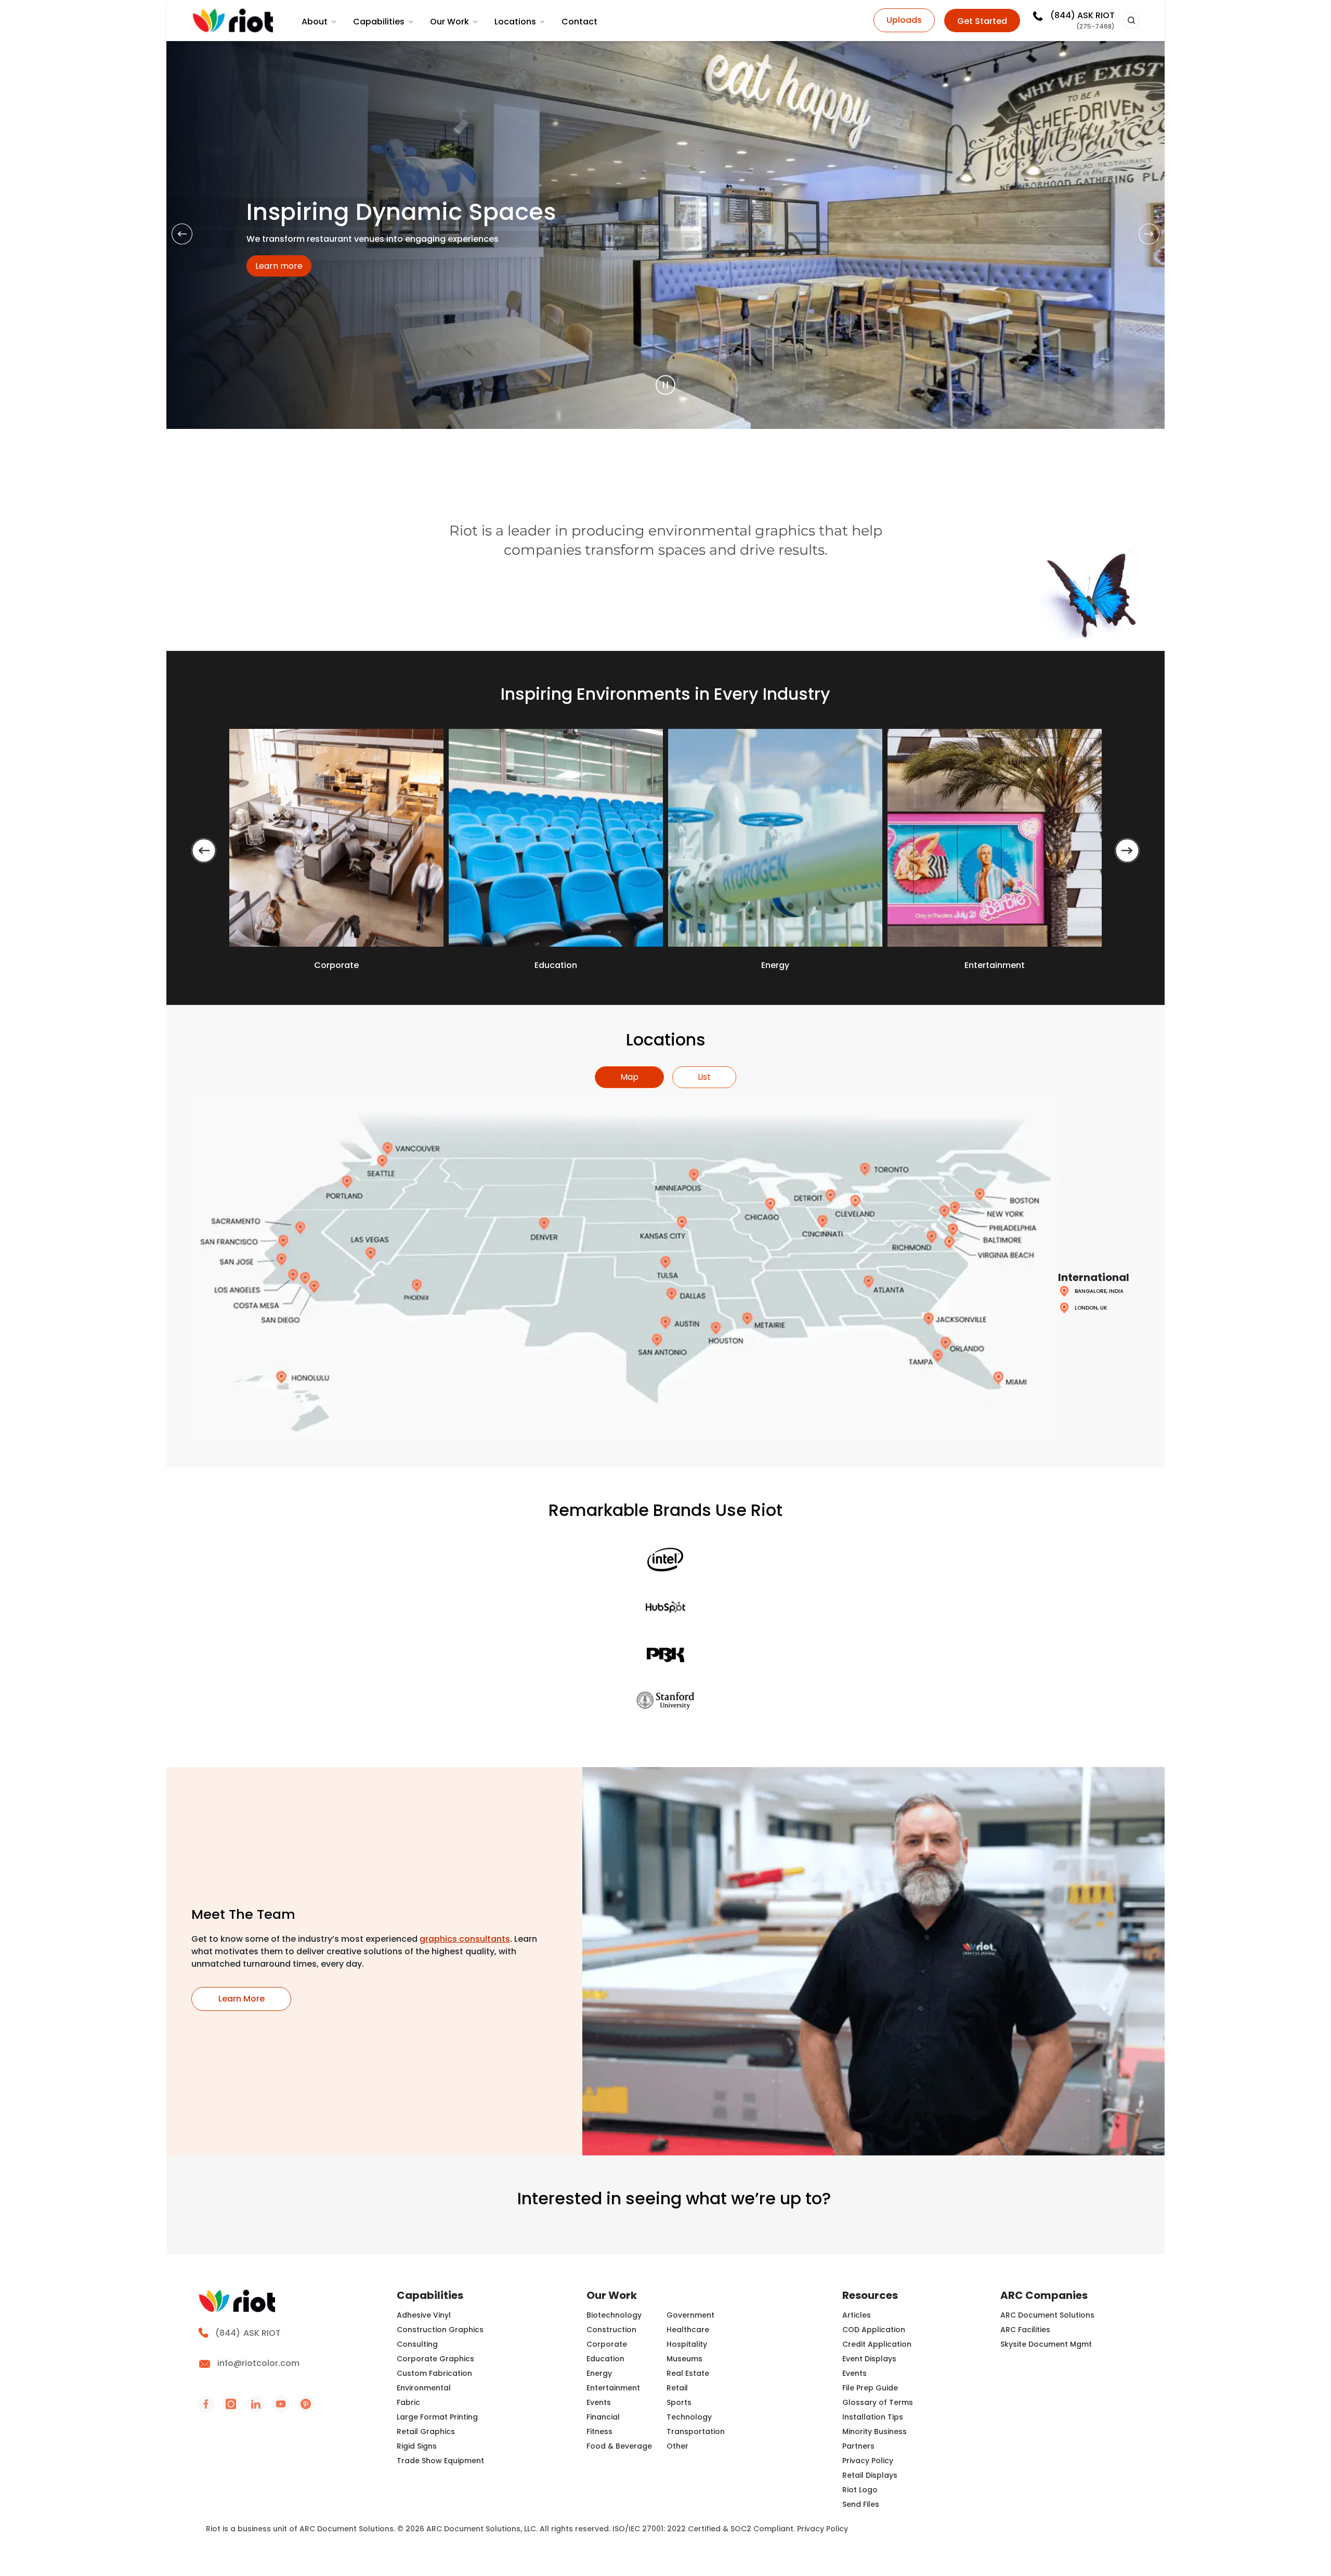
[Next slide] (1127, 851)
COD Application (874, 2330)
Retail (677, 2388)
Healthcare (688, 2330)
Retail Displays (870, 2475)
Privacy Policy (868, 2461)
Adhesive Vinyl (424, 2315)
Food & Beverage (619, 2446)
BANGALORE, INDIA (1099, 1291)
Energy (599, 2373)
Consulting (417, 2344)
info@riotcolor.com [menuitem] (258, 2363)
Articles (857, 2315)
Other (677, 2446)
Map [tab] (629, 1077)
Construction (611, 2330)
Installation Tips (873, 2417)
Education (605, 2359)
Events (599, 2402)
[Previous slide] (204, 851)
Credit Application (877, 2344)
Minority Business (875, 2431)
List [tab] (704, 1077)
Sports (679, 2402)
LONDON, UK (1091, 1308)
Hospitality (687, 2344)
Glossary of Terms (878, 2402)
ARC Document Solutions (1047, 2315)
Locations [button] (515, 22)
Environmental (424, 2388)
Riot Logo (860, 2490)
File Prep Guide (870, 2388)
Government (690, 2315)
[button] (1131, 20)
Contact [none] (579, 22)
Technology (689, 2417)
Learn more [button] (283, 266)
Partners (858, 2446)
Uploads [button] (904, 20)
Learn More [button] (255, 1998)
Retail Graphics (426, 2431)
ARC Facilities (1025, 2330)
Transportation (696, 2431)
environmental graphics (732, 531)
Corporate (607, 2344)
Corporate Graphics (435, 2359)
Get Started (982, 21)
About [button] (315, 22)
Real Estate (688, 2373)
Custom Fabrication (434, 2373)
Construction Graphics (440, 2330)
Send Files (861, 2504)
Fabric (408, 2402)
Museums (684, 2359)
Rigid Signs (417, 2446)
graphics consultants (465, 1939)
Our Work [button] (449, 22)
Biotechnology (614, 2315)
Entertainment (613, 2388)
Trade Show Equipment (440, 2461)
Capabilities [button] (379, 22)
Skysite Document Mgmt (1046, 2344)
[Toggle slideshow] (665, 385)
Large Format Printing (437, 2417)
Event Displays (869, 2359)
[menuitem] (320, 22)
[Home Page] (233, 21)
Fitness (599, 2431)
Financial (603, 2417)
